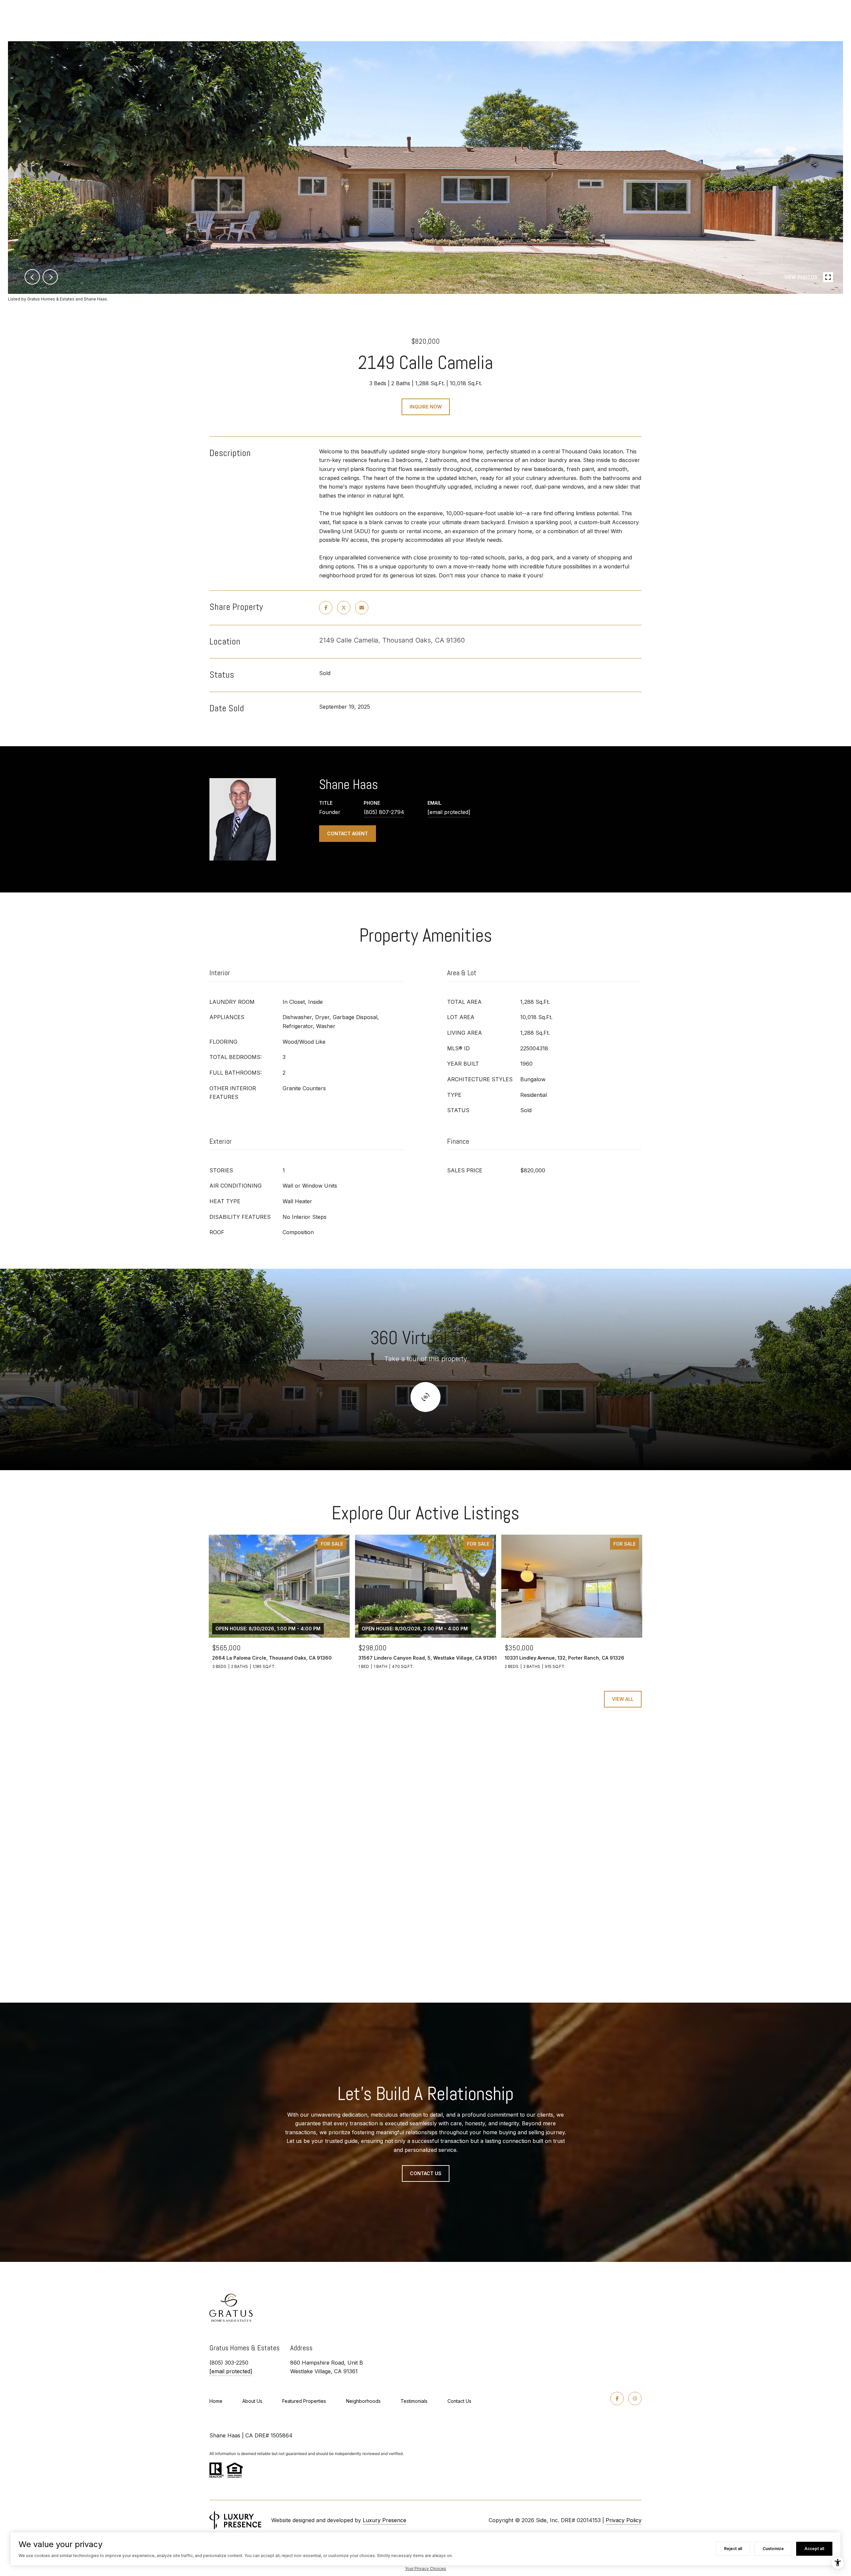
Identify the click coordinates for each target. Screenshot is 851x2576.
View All (623, 1699)
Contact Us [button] (426, 2173)
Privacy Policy (624, 2520)
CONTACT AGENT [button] (348, 833)
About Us (252, 2401)
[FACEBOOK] (617, 2399)
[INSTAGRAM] (635, 2399)
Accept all (814, 2549)
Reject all (733, 2549)
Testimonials (414, 2401)
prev (32, 277)
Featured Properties (304, 2401)
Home (216, 2401)
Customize (773, 2549)
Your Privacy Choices (425, 2569)
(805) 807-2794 (384, 812)
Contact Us (459, 2401)
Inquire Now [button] (426, 407)
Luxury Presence (384, 2520)
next (50, 277)
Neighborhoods (363, 2401)
